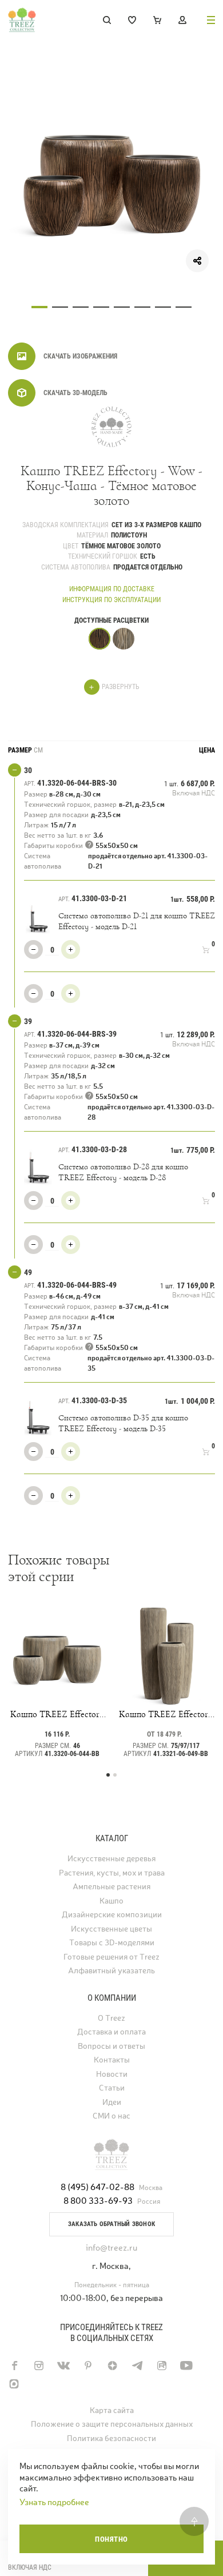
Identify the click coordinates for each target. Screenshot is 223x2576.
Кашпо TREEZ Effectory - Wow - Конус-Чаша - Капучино (57, 1714)
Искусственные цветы (111, 1929)
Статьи (112, 2088)
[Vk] (63, 2366)
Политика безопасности (111, 2438)
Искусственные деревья (111, 1859)
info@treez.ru (111, 2247)
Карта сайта (112, 2410)
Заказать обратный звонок (111, 2224)
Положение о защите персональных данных (112, 2424)
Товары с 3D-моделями (112, 1943)
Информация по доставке (112, 589)
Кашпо (111, 1901)
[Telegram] (137, 2366)
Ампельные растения (111, 1887)
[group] (111, 182)
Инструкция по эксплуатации (111, 600)
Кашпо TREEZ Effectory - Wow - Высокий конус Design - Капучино (166, 1714)
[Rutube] (162, 2366)
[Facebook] (14, 2366)
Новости (112, 2074)
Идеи (112, 2102)
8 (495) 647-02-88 (97, 2187)
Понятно (111, 2539)
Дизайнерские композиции (112, 1915)
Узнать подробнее (54, 2502)
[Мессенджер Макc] (14, 2384)
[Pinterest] (88, 2366)
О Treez (111, 2018)
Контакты (112, 2060)
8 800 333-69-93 (98, 2201)
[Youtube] (186, 2366)
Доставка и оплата (111, 2032)
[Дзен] (112, 2366)
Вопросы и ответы (111, 2046)
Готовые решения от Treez (111, 1957)
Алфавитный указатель (111, 1971)
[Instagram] (39, 2366)
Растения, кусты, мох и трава (112, 1873)
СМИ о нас (111, 2116)
